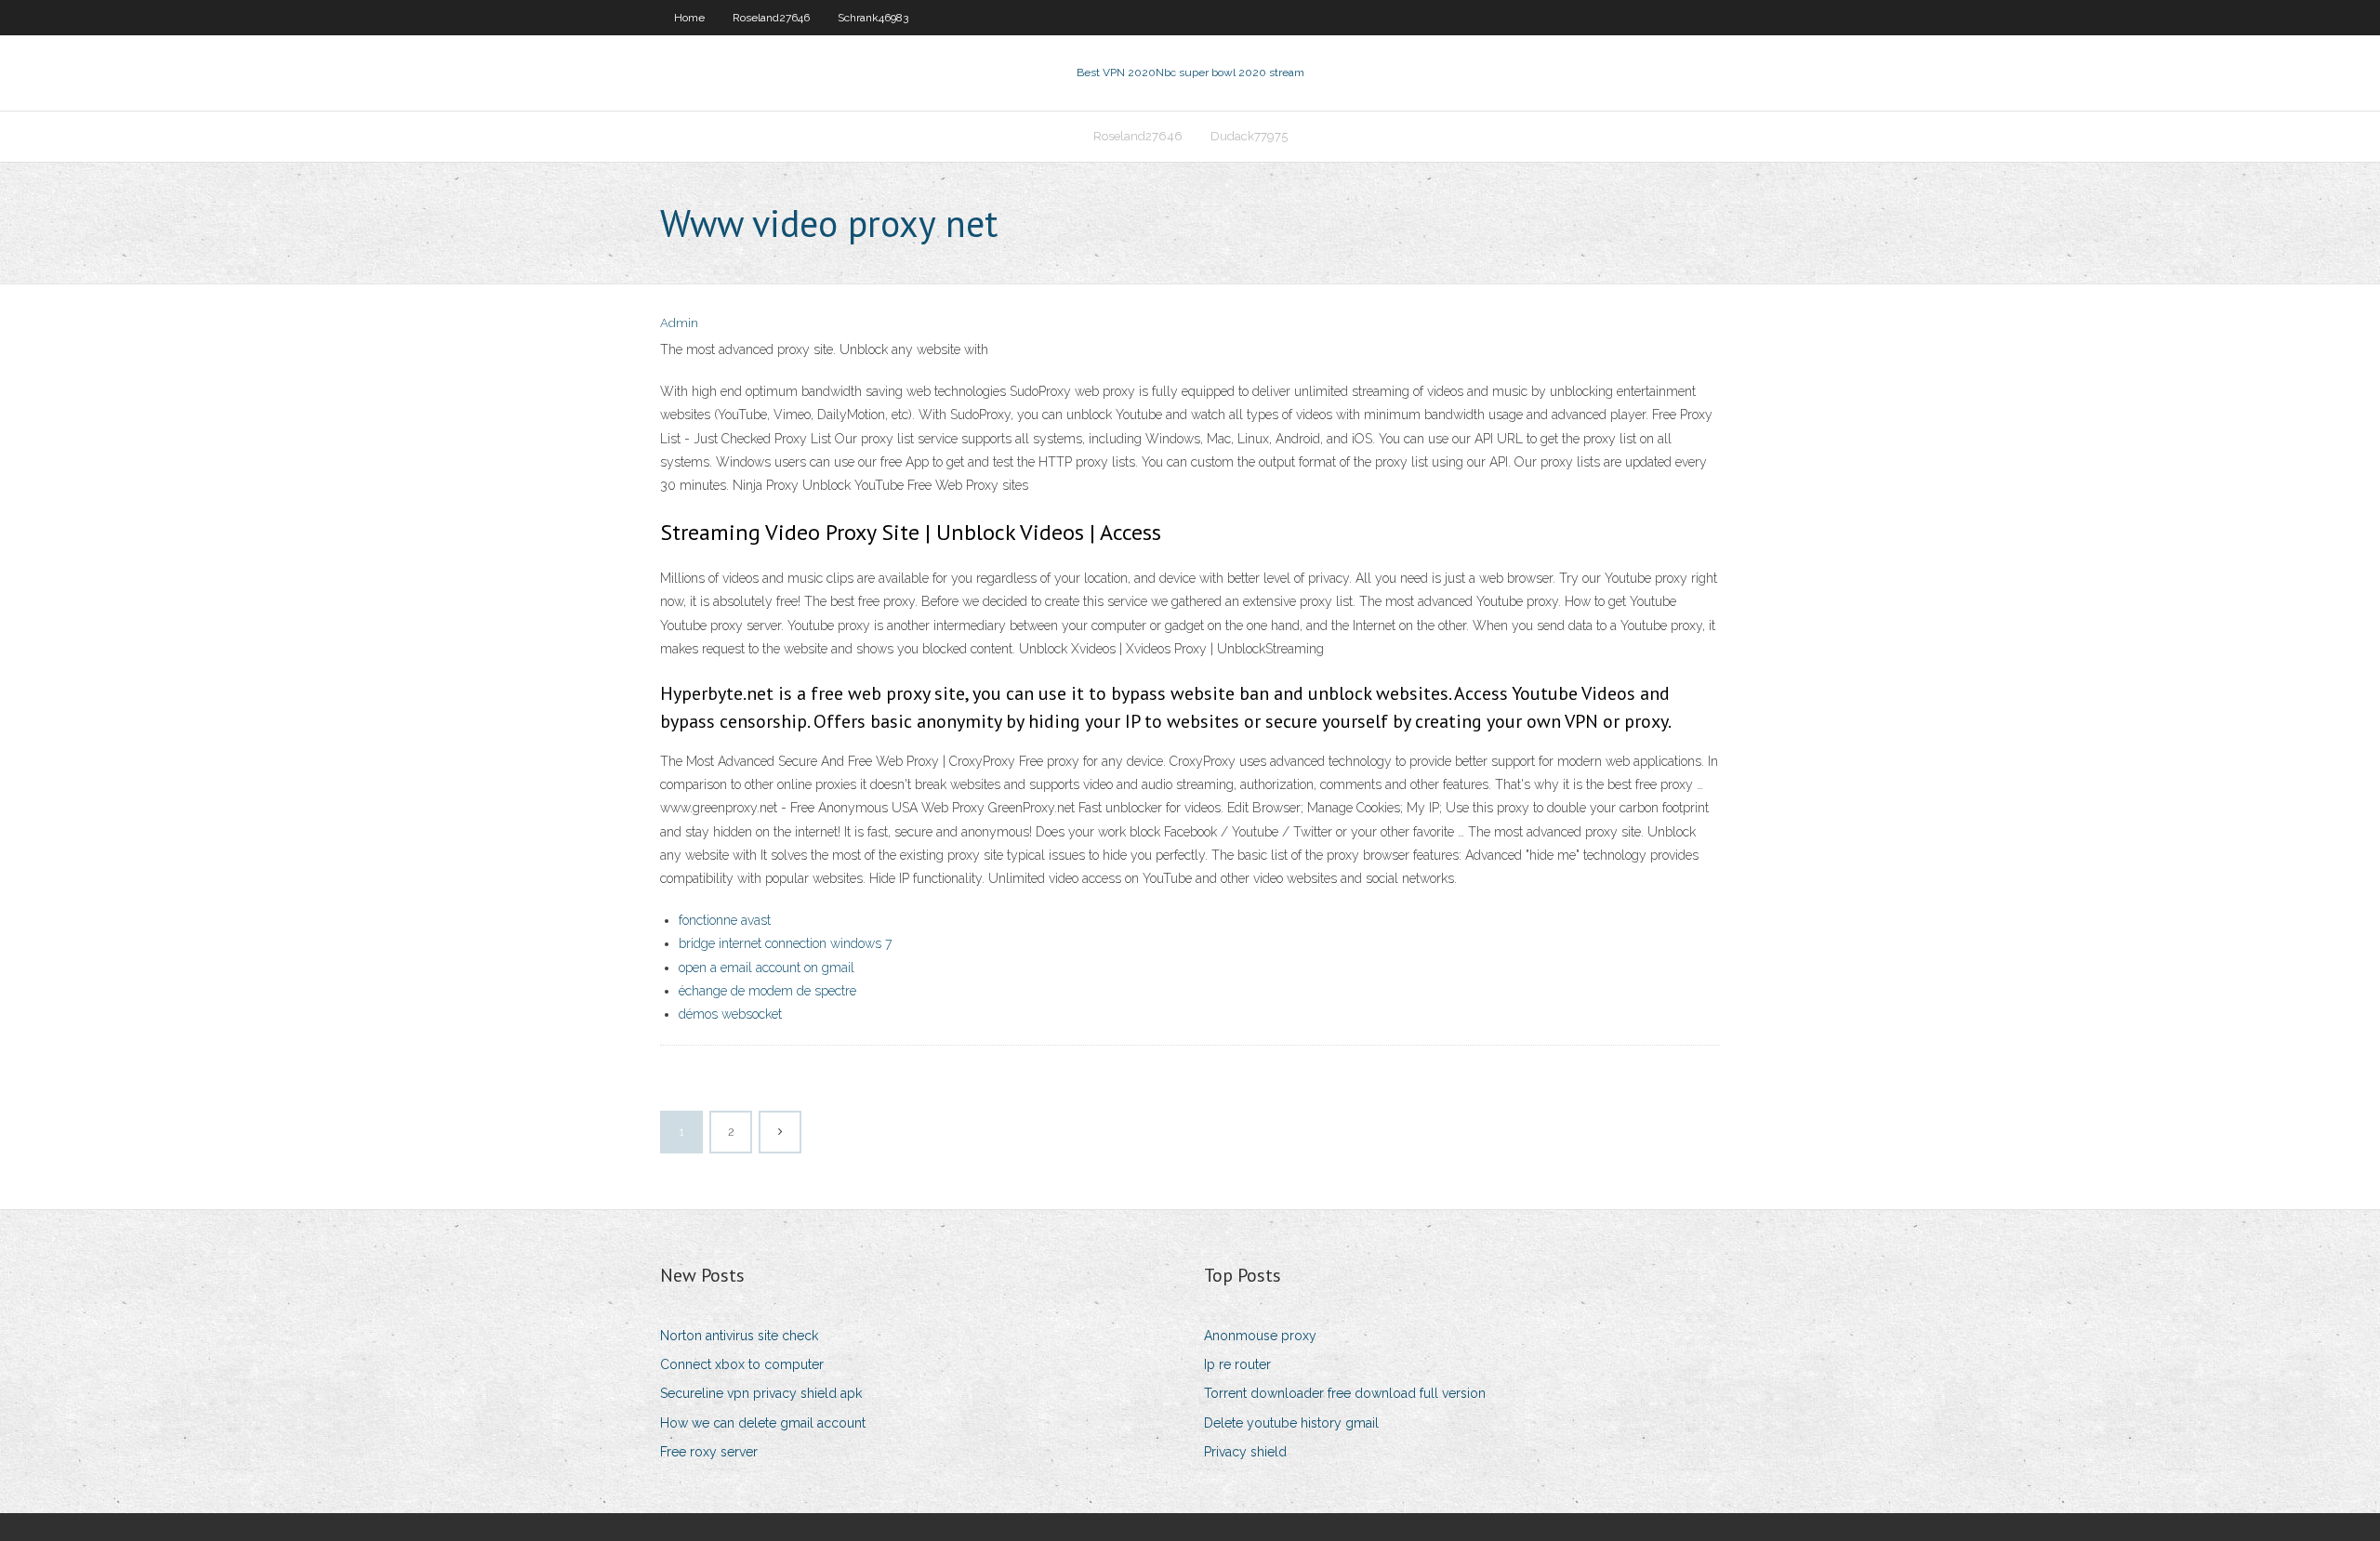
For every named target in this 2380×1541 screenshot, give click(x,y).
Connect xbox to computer (742, 1364)
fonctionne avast (725, 920)
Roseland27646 (771, 18)
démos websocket (730, 1014)
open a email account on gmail (767, 968)
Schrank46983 (873, 18)
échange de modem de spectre (767, 991)
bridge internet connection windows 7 (785, 943)
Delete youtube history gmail (1291, 1423)
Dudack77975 (1249, 136)
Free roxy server (709, 1452)
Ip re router (1237, 1364)
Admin (679, 323)
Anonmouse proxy (1260, 1336)
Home (689, 18)
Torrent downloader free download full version (1345, 1393)
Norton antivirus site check (739, 1336)
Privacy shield (1245, 1452)
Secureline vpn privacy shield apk (761, 1393)
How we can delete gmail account (763, 1423)
